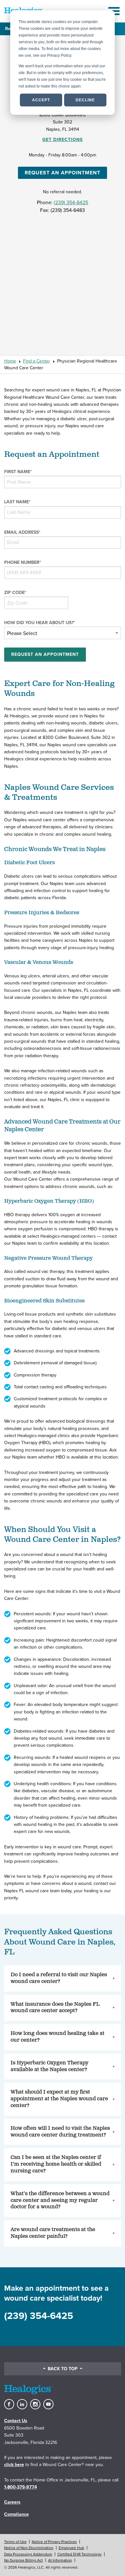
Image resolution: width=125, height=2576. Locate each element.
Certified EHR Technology (79, 2554)
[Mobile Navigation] (115, 11)
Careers (12, 2502)
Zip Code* (15, 593)
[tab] (63, 1978)
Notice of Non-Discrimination (29, 2548)
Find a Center (37, 361)
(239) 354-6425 (71, 203)
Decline (85, 100)
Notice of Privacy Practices (54, 2542)
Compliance (17, 2514)
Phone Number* (23, 562)
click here (14, 2465)
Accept (41, 100)
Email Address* (22, 532)
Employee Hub (71, 2548)
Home (10, 361)
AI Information (60, 2560)
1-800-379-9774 (21, 2487)
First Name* (18, 472)
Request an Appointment (63, 173)
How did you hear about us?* (40, 623)
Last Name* (17, 502)
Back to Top (63, 2369)
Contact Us (16, 2421)
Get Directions (63, 140)
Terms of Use (15, 2542)
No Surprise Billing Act (24, 2560)
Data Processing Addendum (28, 2554)
